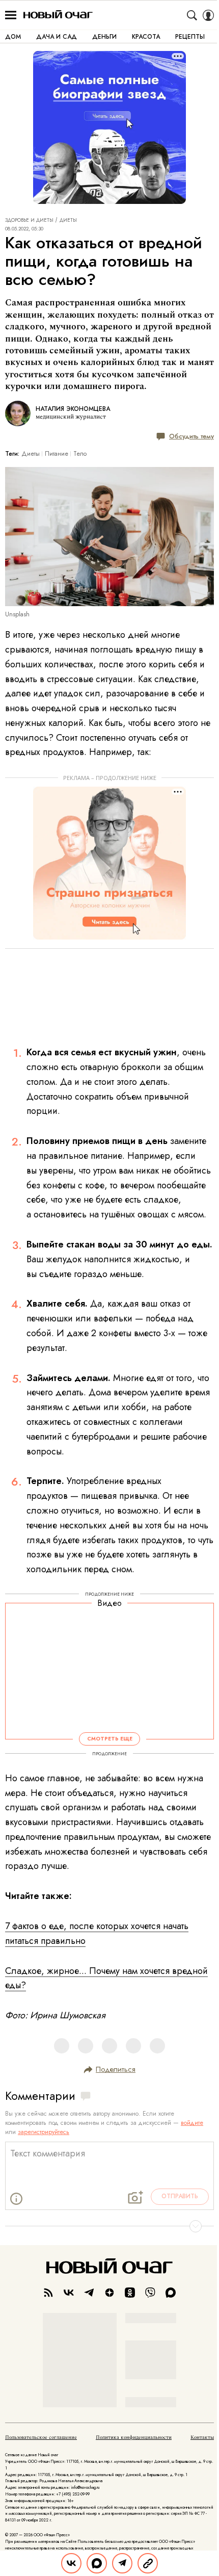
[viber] (150, 2293)
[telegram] (89, 2293)
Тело (80, 454)
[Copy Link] (148, 2563)
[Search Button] (192, 15)
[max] (171, 2293)
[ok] (130, 2293)
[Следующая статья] (109, 2226)
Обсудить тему (191, 436)
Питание (57, 454)
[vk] (69, 2293)
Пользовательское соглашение (41, 2437)
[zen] (109, 2293)
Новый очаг (58, 15)
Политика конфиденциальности (134, 2437)
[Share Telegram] (122, 2563)
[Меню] (11, 15)
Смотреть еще (110, 1739)
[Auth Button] (208, 15)
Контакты (202, 2437)
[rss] (48, 2293)
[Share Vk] (71, 2563)
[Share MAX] (97, 2563)
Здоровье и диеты (29, 220)
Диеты (68, 220)
